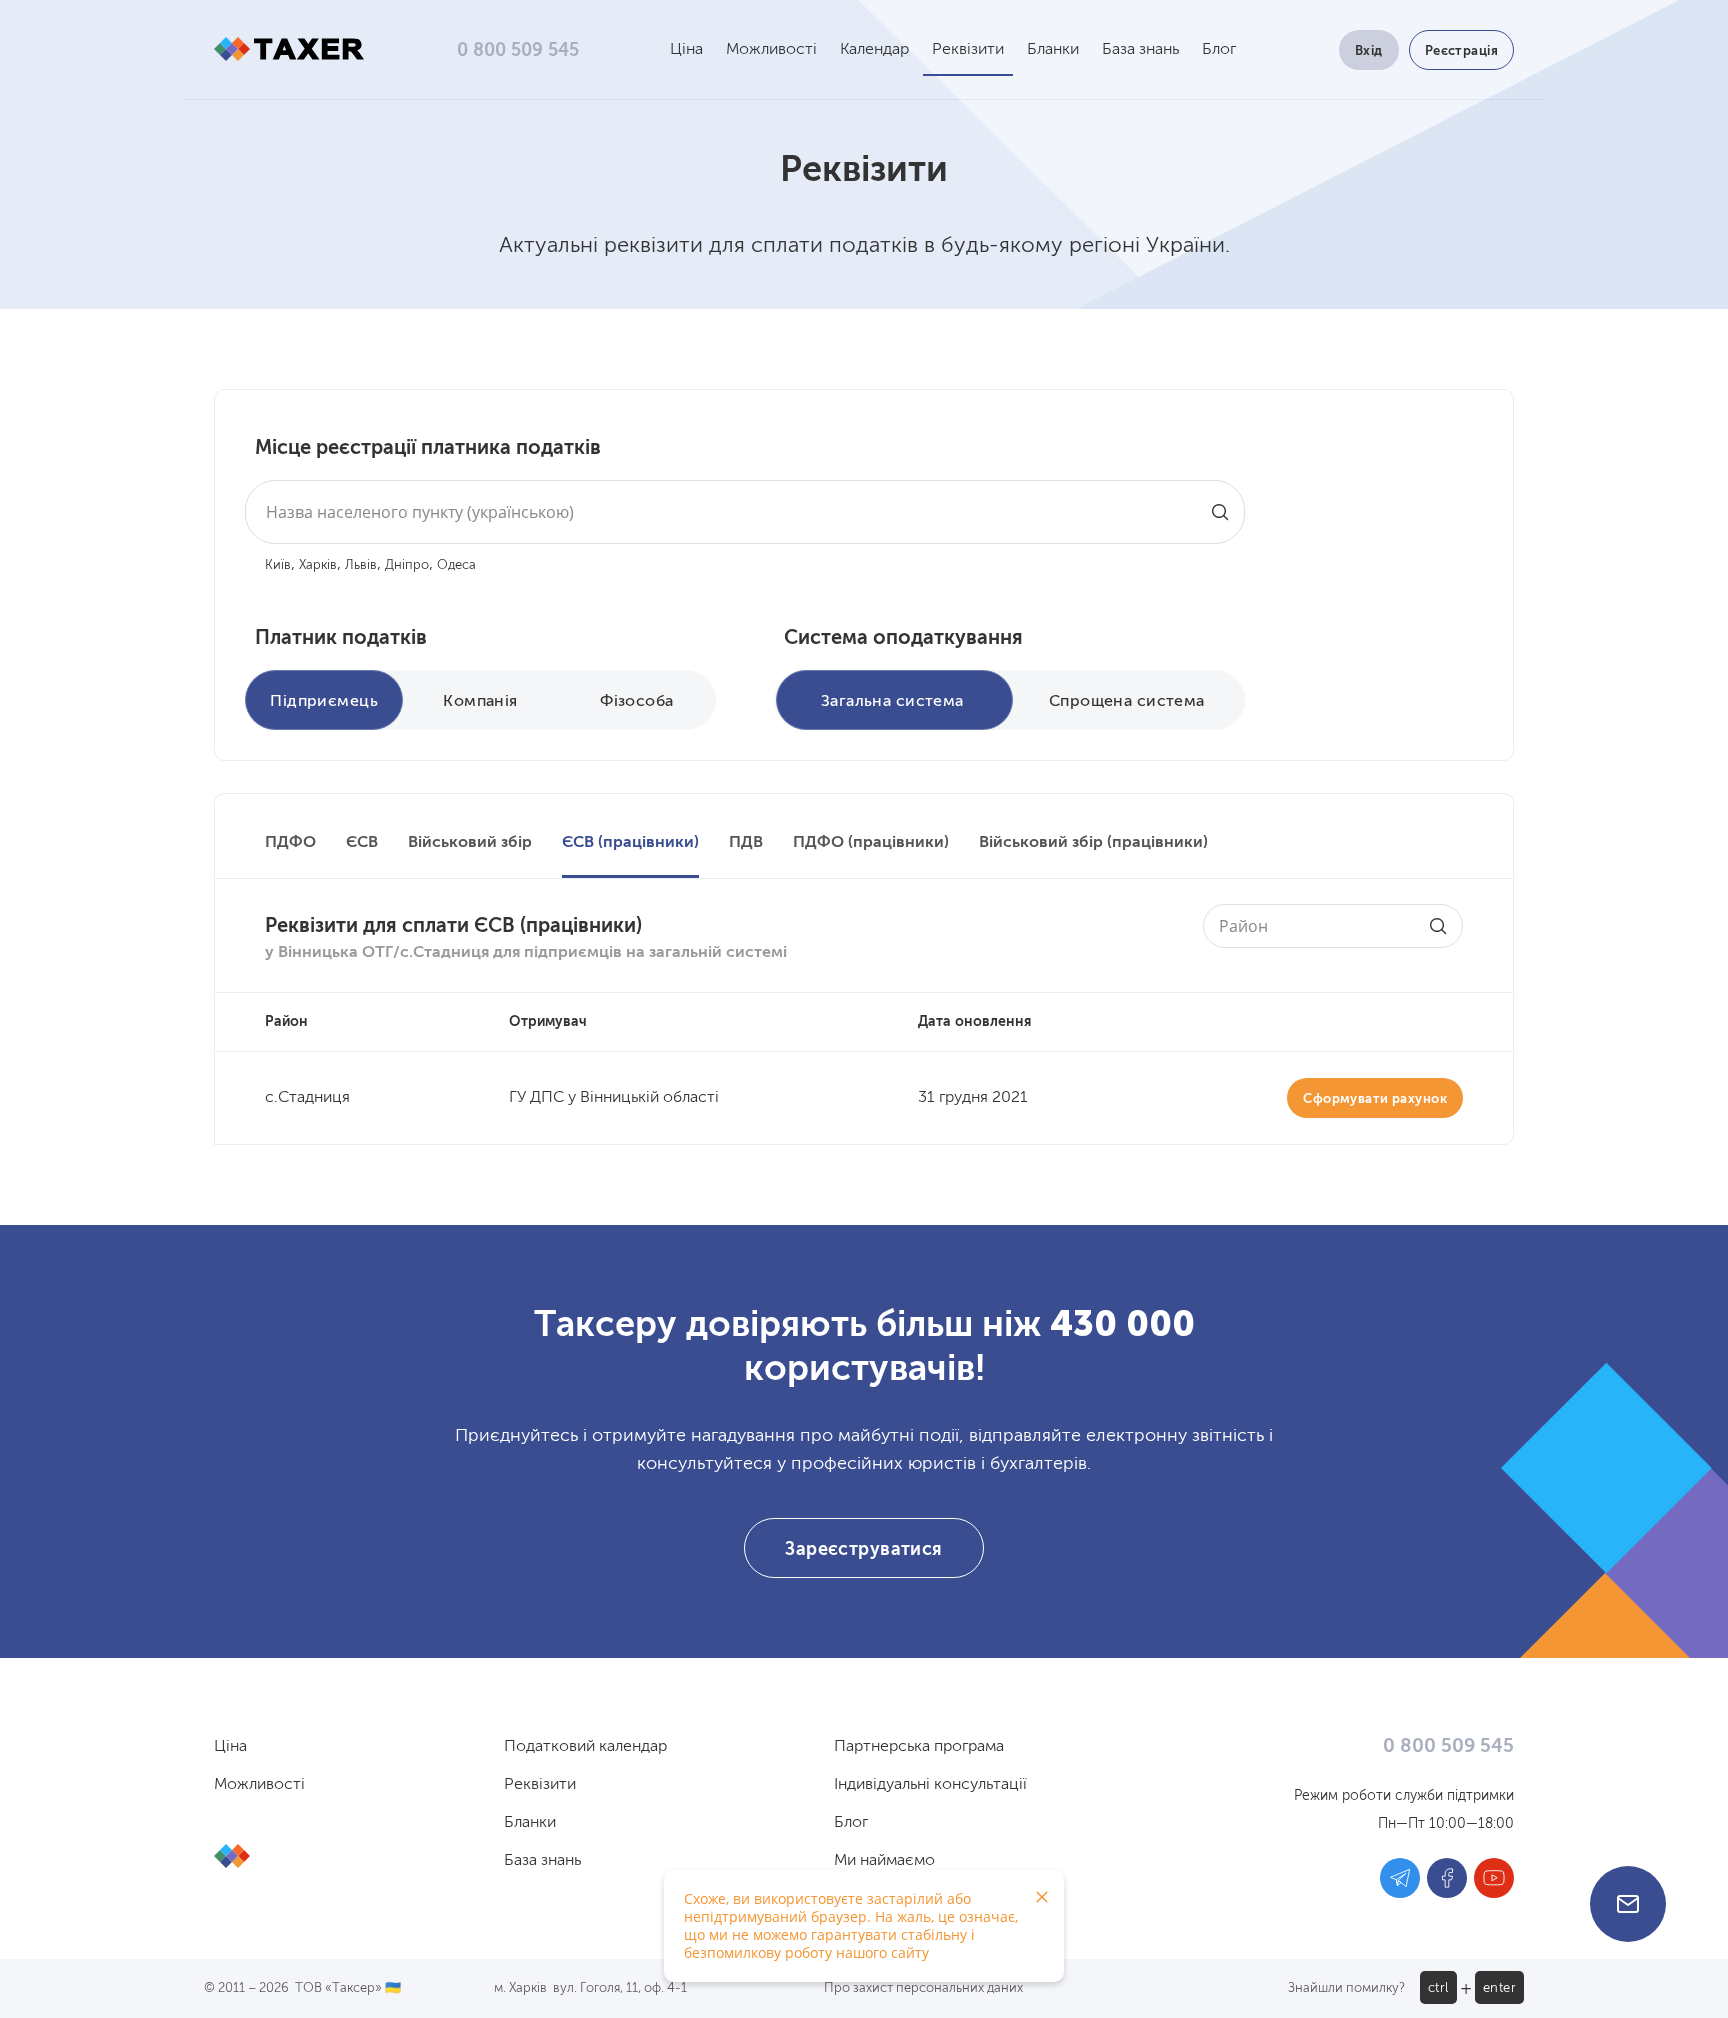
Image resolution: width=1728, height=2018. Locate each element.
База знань (1140, 50)
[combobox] (745, 512)
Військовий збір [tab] (470, 843)
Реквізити (968, 50)
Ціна (686, 50)
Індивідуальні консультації (930, 1785)
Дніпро (407, 565)
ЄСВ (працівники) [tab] (630, 843)
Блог (1219, 50)
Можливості (771, 50)
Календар (874, 50)
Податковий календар (585, 1747)
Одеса (456, 565)
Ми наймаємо (884, 1861)
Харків (318, 565)
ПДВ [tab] (746, 843)
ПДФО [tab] (290, 843)
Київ (278, 565)
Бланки (1053, 50)
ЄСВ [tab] (362, 843)
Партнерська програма (919, 1747)
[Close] (1042, 1897)
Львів (361, 565)
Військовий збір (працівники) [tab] (1093, 843)
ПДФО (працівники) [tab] (871, 843)
